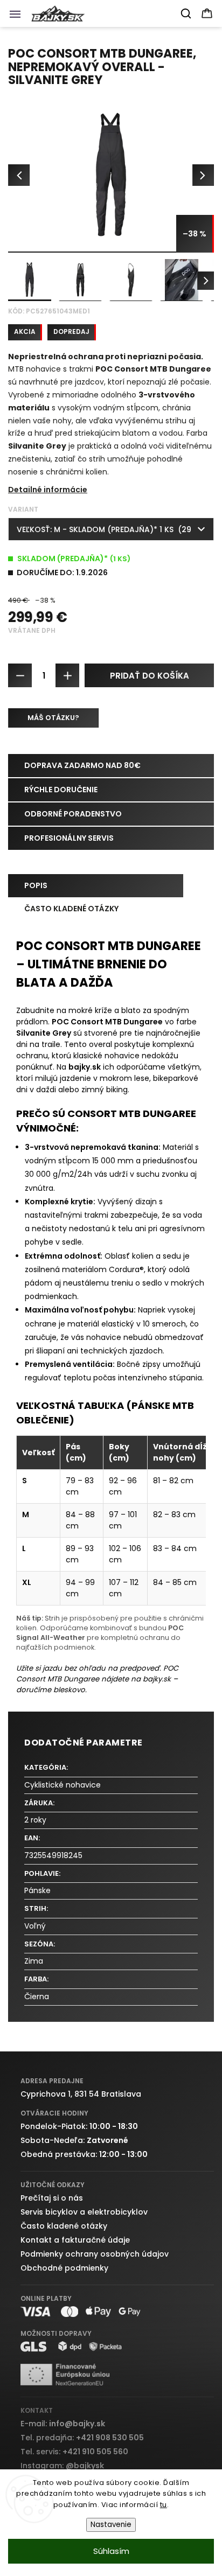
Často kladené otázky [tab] (71, 909)
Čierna (37, 1996)
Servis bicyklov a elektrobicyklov (84, 2212)
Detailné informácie (48, 490)
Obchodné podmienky (64, 2268)
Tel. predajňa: (82, 2438)
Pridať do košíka (150, 676)
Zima (34, 1961)
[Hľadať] (186, 13)
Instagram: (62, 2466)
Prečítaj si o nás (52, 2198)
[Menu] (18, 17)
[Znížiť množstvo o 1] (20, 675)
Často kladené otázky (64, 2226)
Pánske (37, 1890)
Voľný (35, 1926)
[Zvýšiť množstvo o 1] (67, 675)
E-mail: (63, 2424)
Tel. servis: (74, 2452)
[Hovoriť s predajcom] (53, 718)
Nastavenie (111, 2525)
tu (164, 2505)
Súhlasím (111, 2551)
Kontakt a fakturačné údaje (75, 2240)
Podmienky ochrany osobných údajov (95, 2254)
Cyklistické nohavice (63, 1785)
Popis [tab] (36, 885)
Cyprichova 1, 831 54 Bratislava (81, 2094)
